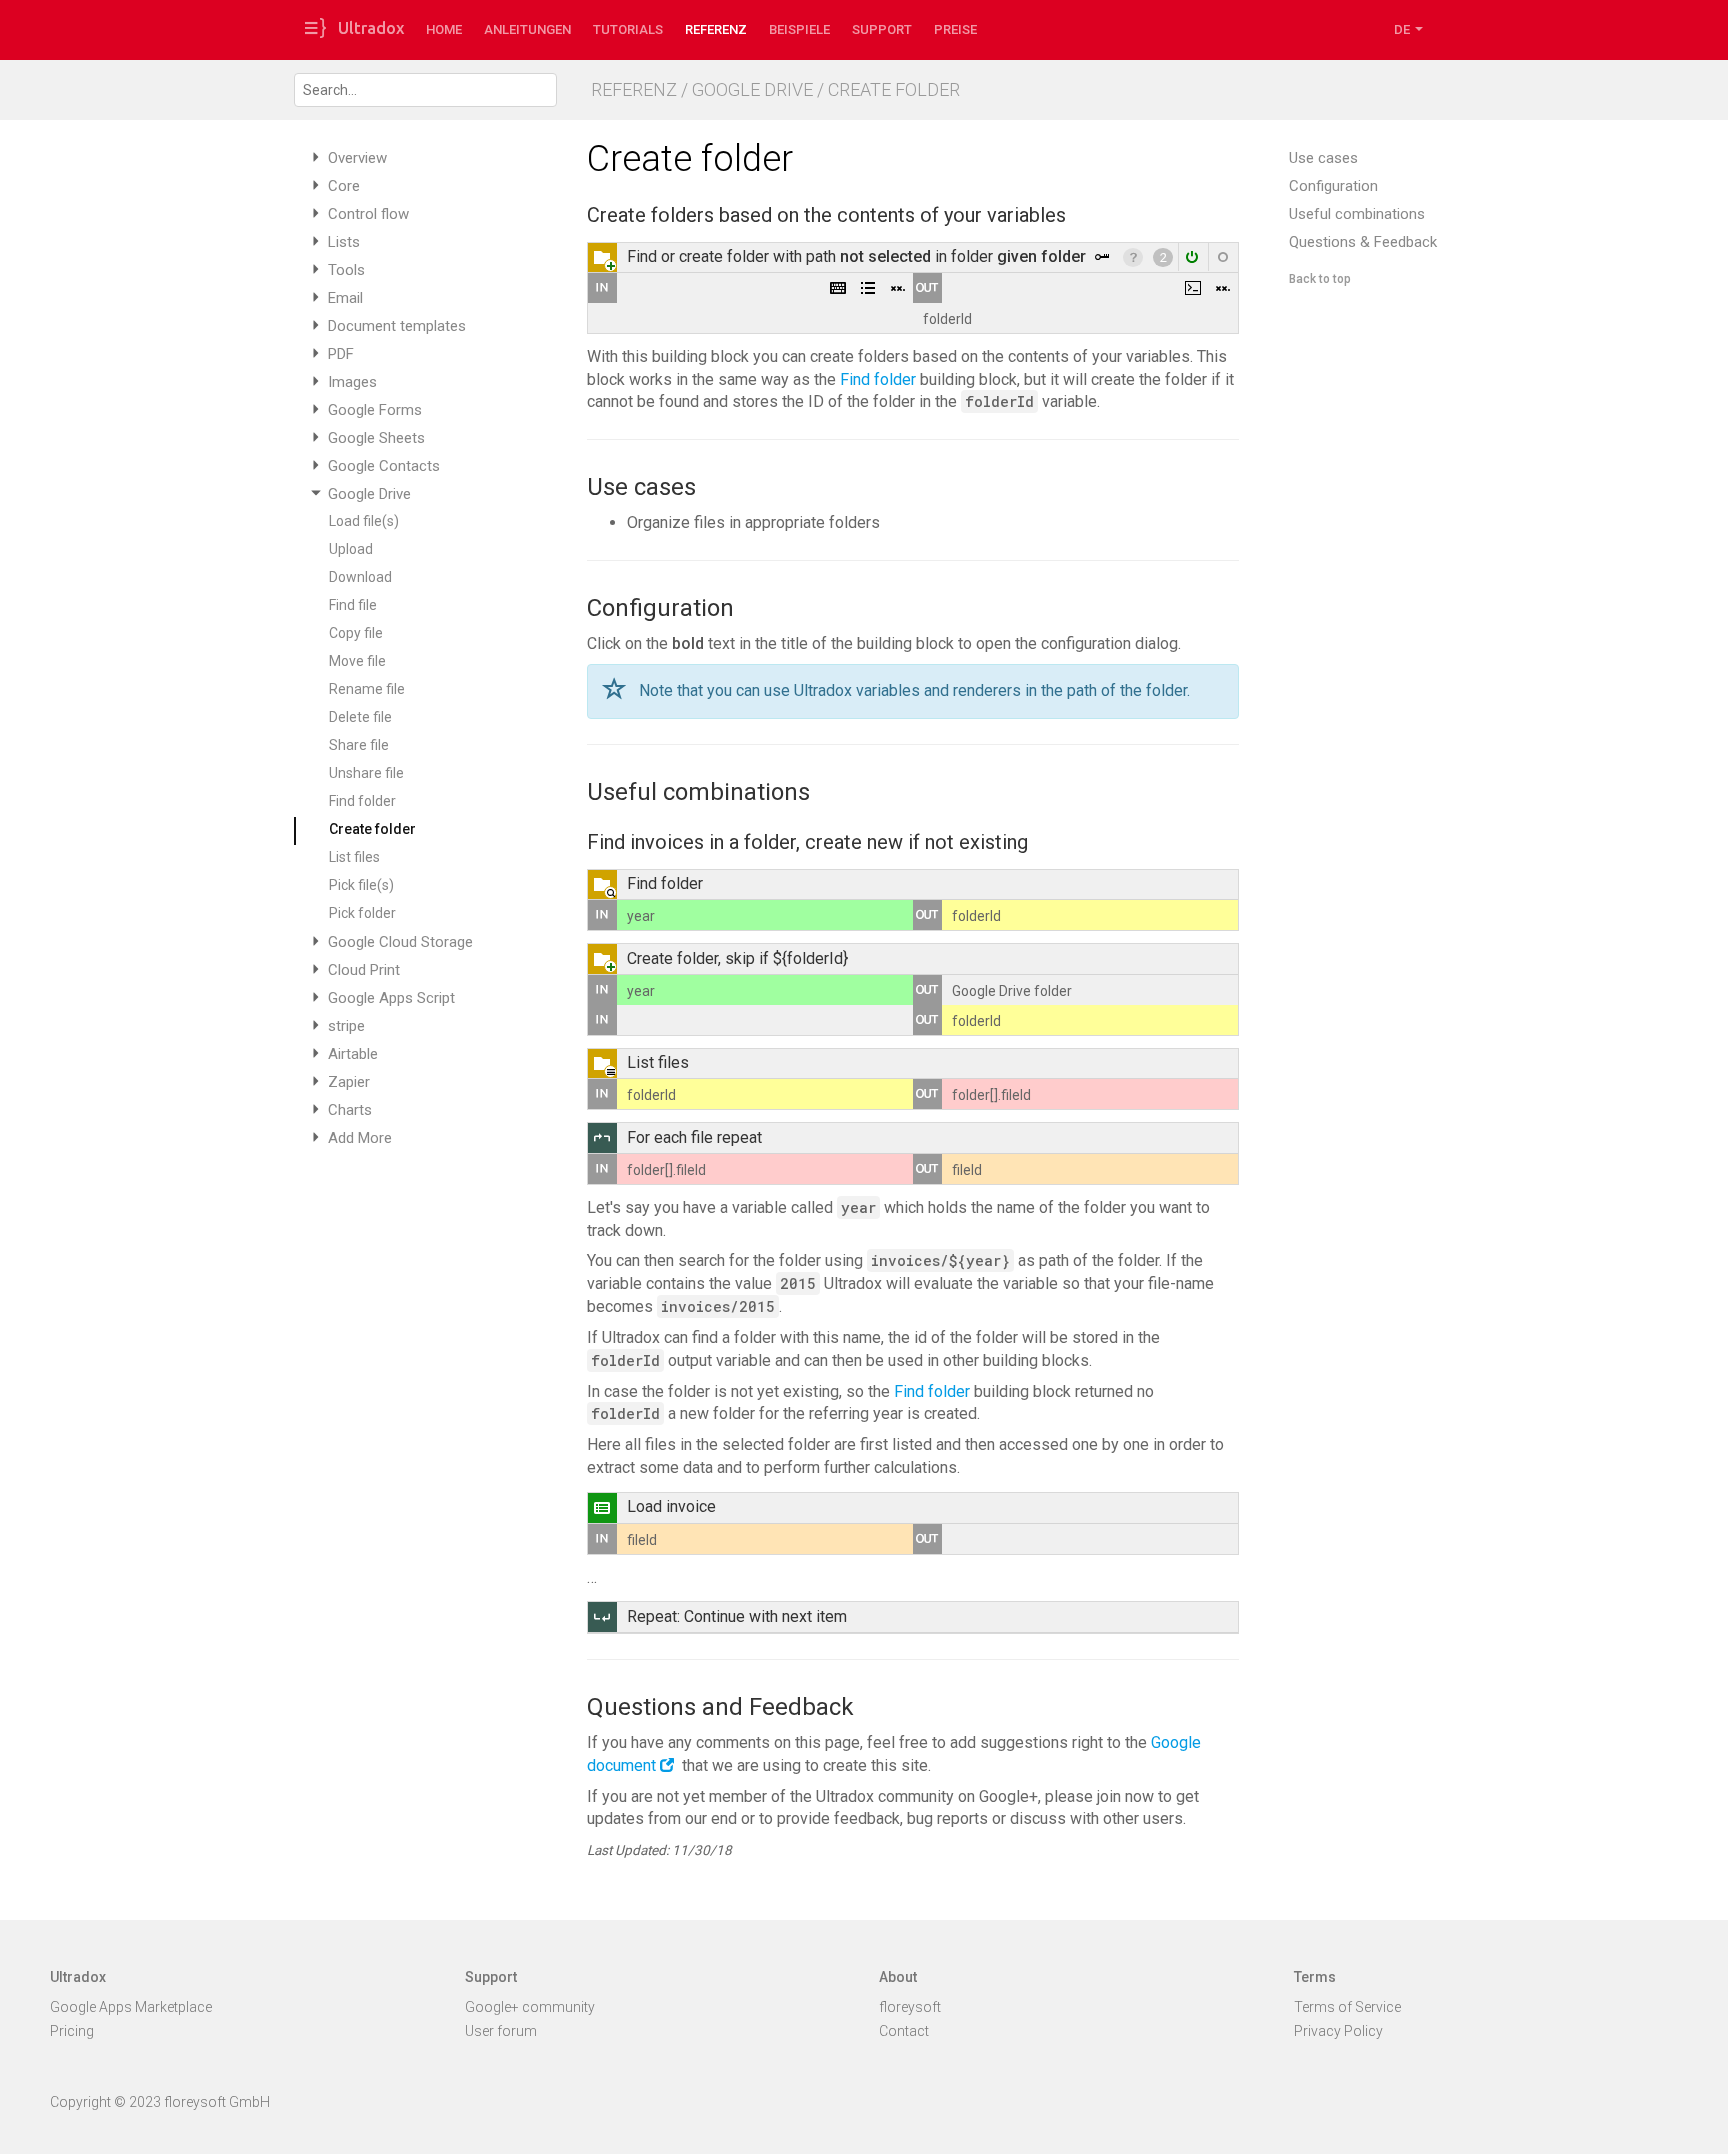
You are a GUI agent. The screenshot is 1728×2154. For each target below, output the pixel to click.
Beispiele (799, 29)
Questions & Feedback (1363, 242)
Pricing (72, 2031)
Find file (353, 605)
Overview (357, 158)
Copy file (356, 633)
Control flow (368, 214)
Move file (357, 661)
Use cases (1323, 158)
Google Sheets (376, 438)
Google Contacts (384, 466)
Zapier (349, 1082)
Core (344, 186)
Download (360, 577)
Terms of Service (1347, 2007)
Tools (346, 270)
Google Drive (369, 494)
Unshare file (366, 773)
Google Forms (375, 410)
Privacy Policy (1338, 2031)
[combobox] (425, 90)
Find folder (362, 801)
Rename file (367, 689)
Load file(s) (364, 521)
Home (444, 29)
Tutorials (628, 29)
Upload (351, 549)
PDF (341, 354)
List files (354, 857)
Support (882, 29)
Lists (344, 242)
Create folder (372, 829)
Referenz (716, 29)
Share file (359, 745)
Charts (350, 1110)
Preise (955, 29)
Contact (904, 2031)
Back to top (1320, 279)
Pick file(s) (361, 885)
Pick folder (362, 913)
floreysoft (910, 2007)
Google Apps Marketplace (131, 2007)
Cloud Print (364, 970)
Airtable (353, 1054)
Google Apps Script (391, 998)
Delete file (360, 717)
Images (352, 382)
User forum (501, 2031)
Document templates (397, 326)
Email (345, 298)
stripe (346, 1026)
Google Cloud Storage (400, 942)
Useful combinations (1357, 214)
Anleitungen (527, 29)
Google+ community (530, 2007)
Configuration (1333, 186)
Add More (360, 1138)
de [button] (1403, 29)
